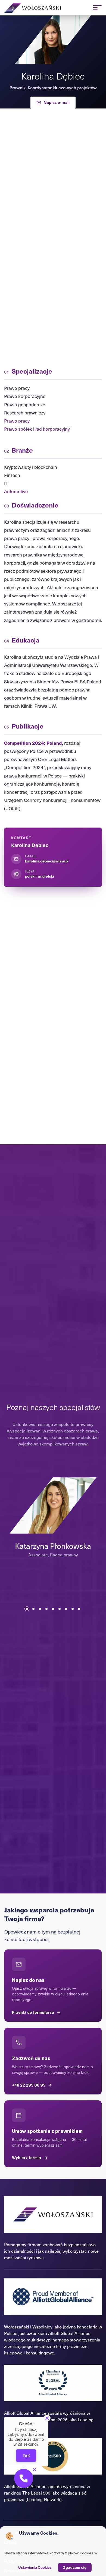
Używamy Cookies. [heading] (39, 2533)
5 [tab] (53, 1609)
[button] (24, 2478)
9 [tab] (79, 1609)
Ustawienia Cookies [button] (35, 2567)
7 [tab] (66, 1609)
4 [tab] (46, 1609)
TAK (26, 2456)
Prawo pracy (17, 421)
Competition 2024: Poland (33, 743)
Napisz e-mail (57, 102)
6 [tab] (60, 1609)
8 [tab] (73, 1609)
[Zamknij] (47, 2418)
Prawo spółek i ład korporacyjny (37, 429)
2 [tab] (33, 1609)
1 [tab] (27, 1609)
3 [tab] (40, 1609)
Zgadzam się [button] (75, 2567)
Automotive (16, 491)
